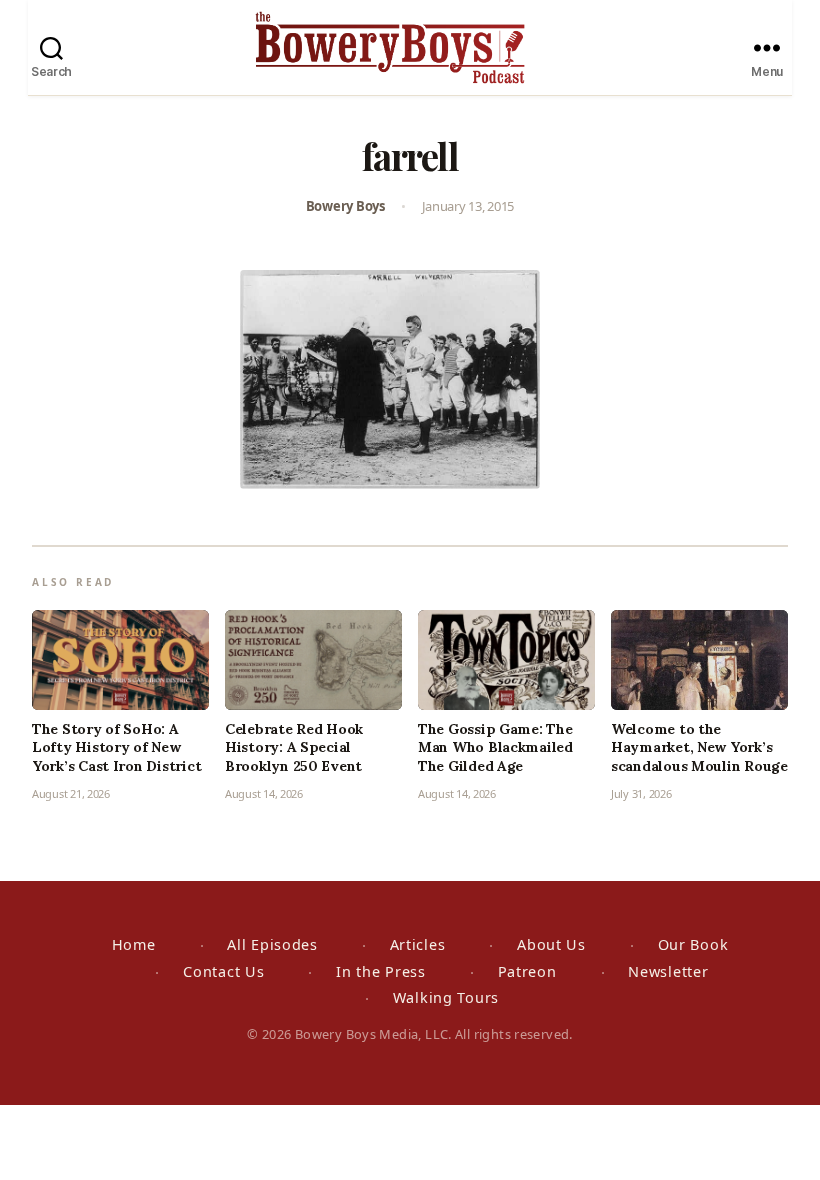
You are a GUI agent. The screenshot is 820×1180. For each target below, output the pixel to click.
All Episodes (272, 944)
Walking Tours (446, 997)
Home (134, 944)
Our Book (693, 944)
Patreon (527, 971)
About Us (551, 944)
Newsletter (668, 971)
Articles (418, 944)
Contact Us (223, 971)
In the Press (381, 971)
